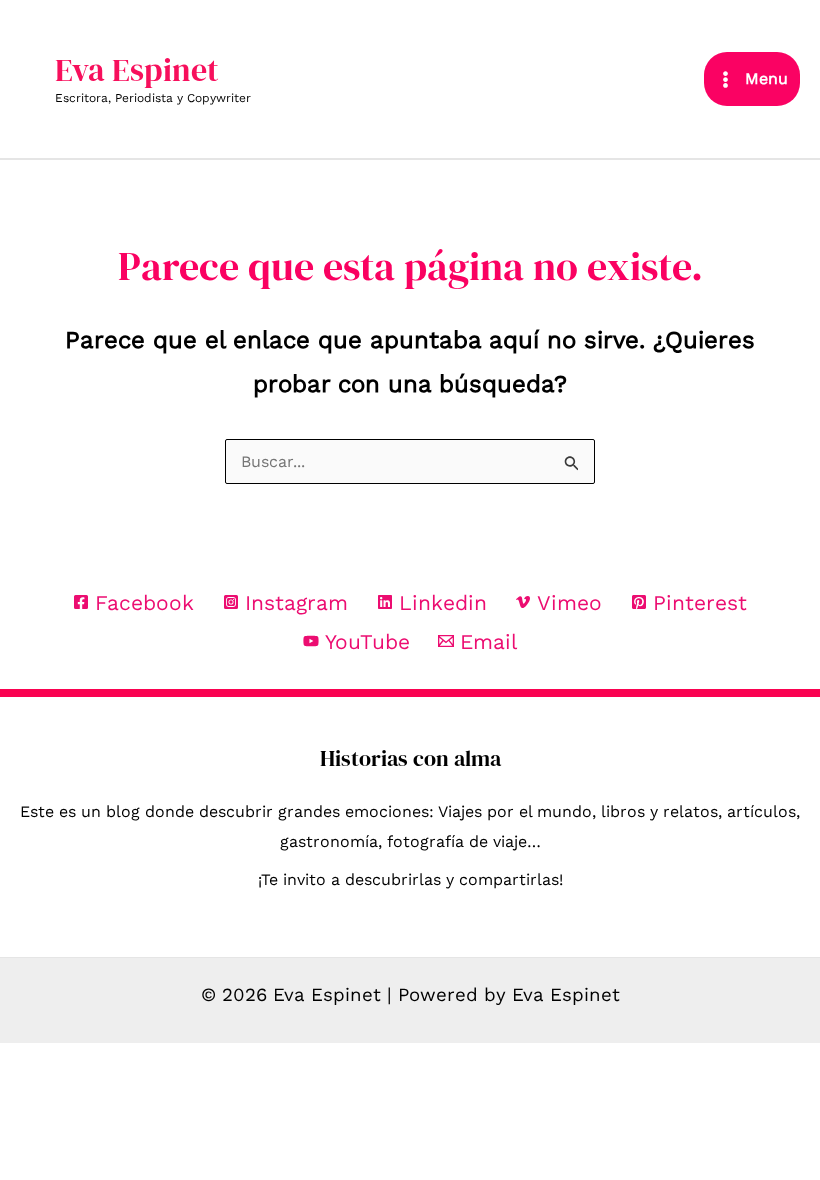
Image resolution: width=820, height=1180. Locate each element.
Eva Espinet (137, 70)
